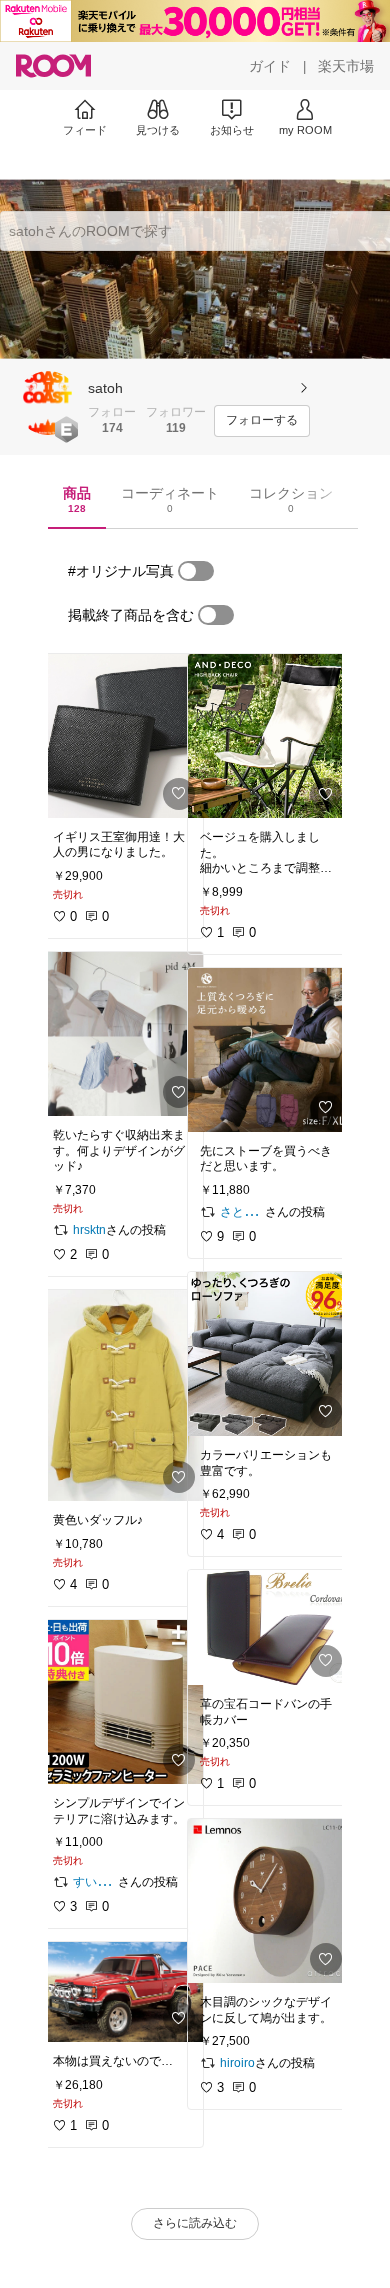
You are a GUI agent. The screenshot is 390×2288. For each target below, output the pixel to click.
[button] (48, 403)
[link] (122, 736)
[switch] (196, 571)
